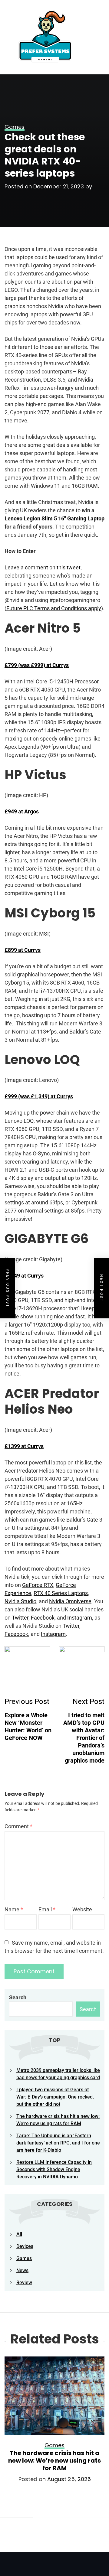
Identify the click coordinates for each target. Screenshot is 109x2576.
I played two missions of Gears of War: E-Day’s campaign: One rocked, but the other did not (55, 2097)
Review (24, 2283)
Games (24, 2258)
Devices (25, 2246)
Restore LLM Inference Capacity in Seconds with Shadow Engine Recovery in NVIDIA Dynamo (54, 2169)
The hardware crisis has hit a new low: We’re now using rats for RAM (54, 2460)
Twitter (20, 1618)
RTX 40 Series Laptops (61, 1593)
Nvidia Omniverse (70, 1601)
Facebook (43, 1618)
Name (14, 1909)
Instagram (80, 1618)
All (19, 2234)
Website (82, 1909)
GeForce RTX (38, 1585)
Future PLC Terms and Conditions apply (54, 608)
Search (18, 1997)
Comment (18, 1826)
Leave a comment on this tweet (43, 567)
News (22, 2270)
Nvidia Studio (20, 1601)
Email (47, 1909)
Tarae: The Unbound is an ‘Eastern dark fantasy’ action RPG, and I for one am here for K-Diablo (58, 2143)
